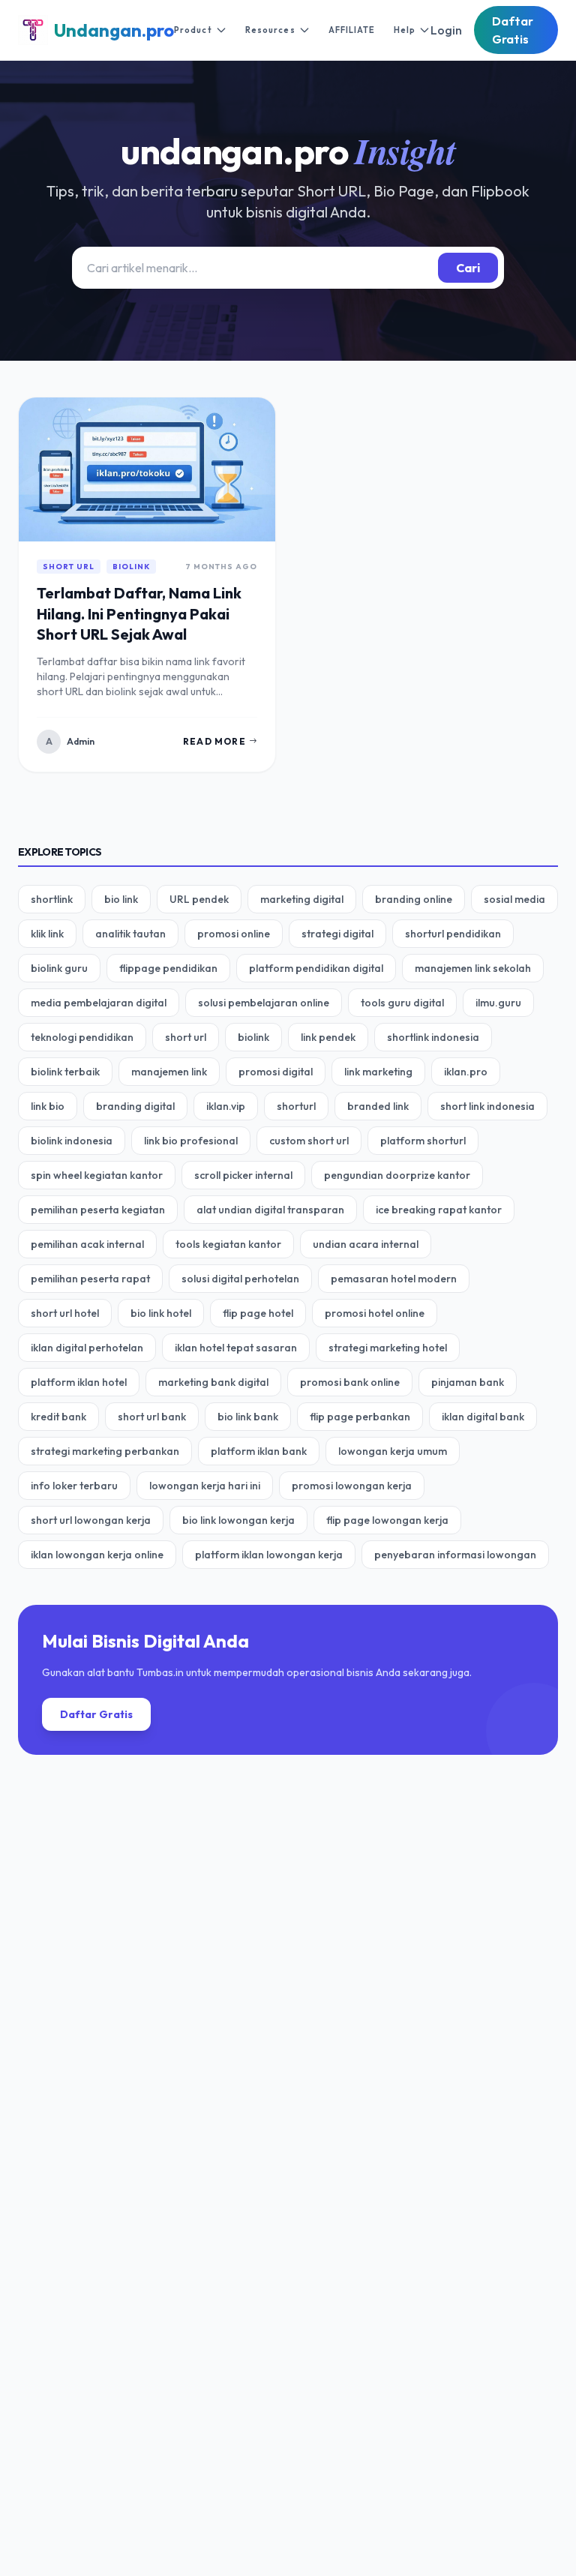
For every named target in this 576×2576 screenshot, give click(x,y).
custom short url (309, 1141)
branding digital (135, 1106)
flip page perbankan (360, 1417)
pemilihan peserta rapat (90, 1279)
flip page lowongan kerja (387, 1520)
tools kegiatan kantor (228, 1244)
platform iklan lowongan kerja (269, 1555)
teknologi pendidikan (82, 1037)
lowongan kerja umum (393, 1451)
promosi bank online (350, 1382)
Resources (270, 30)
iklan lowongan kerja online (97, 1555)
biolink (131, 567)
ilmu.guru (498, 1003)
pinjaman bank (468, 1382)
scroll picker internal (243, 1175)
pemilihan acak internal (87, 1244)
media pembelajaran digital (99, 1003)
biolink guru (59, 968)
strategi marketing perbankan (105, 1451)
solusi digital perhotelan (240, 1279)
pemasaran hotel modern (394, 1279)
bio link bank (248, 1417)
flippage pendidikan (168, 968)
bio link (121, 899)
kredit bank (58, 1417)
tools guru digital (402, 1003)
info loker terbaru (74, 1486)
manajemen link (169, 1072)
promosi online (234, 934)
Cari (468, 268)
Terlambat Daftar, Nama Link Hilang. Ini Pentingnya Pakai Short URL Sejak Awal (139, 613)
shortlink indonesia (433, 1037)
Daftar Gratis (513, 30)
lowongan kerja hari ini (205, 1486)
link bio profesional (191, 1141)
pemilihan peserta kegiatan (98, 1210)
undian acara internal (366, 1244)
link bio (48, 1106)
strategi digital (337, 934)
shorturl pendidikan (453, 934)
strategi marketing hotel (388, 1348)
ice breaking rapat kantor (439, 1210)
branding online (414, 899)
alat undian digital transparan (270, 1210)
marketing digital (302, 899)
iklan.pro (466, 1072)
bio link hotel (161, 1313)
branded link (378, 1106)
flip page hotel (258, 1313)
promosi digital (276, 1072)
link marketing (378, 1072)
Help (405, 30)
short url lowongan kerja (91, 1520)
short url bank (152, 1417)
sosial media (514, 899)
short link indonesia (487, 1106)
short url (69, 567)
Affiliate (352, 30)
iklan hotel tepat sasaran (236, 1348)
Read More (214, 741)
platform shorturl (423, 1141)
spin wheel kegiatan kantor (97, 1175)
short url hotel (65, 1313)
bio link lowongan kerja (238, 1520)
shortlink (52, 899)
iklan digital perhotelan (87, 1348)
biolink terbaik (65, 1072)
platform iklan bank (259, 1451)
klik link (47, 934)
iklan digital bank (483, 1417)
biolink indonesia (72, 1141)
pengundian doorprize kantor (397, 1175)
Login (446, 30)
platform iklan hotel (79, 1382)
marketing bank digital (213, 1382)
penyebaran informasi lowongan (455, 1555)
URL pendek (199, 899)
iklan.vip (226, 1106)
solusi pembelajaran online (264, 1003)
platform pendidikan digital (316, 968)
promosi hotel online (375, 1313)
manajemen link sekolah (473, 968)
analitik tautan (130, 934)
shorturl (296, 1106)
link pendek (328, 1037)
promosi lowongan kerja (352, 1486)
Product (193, 30)
